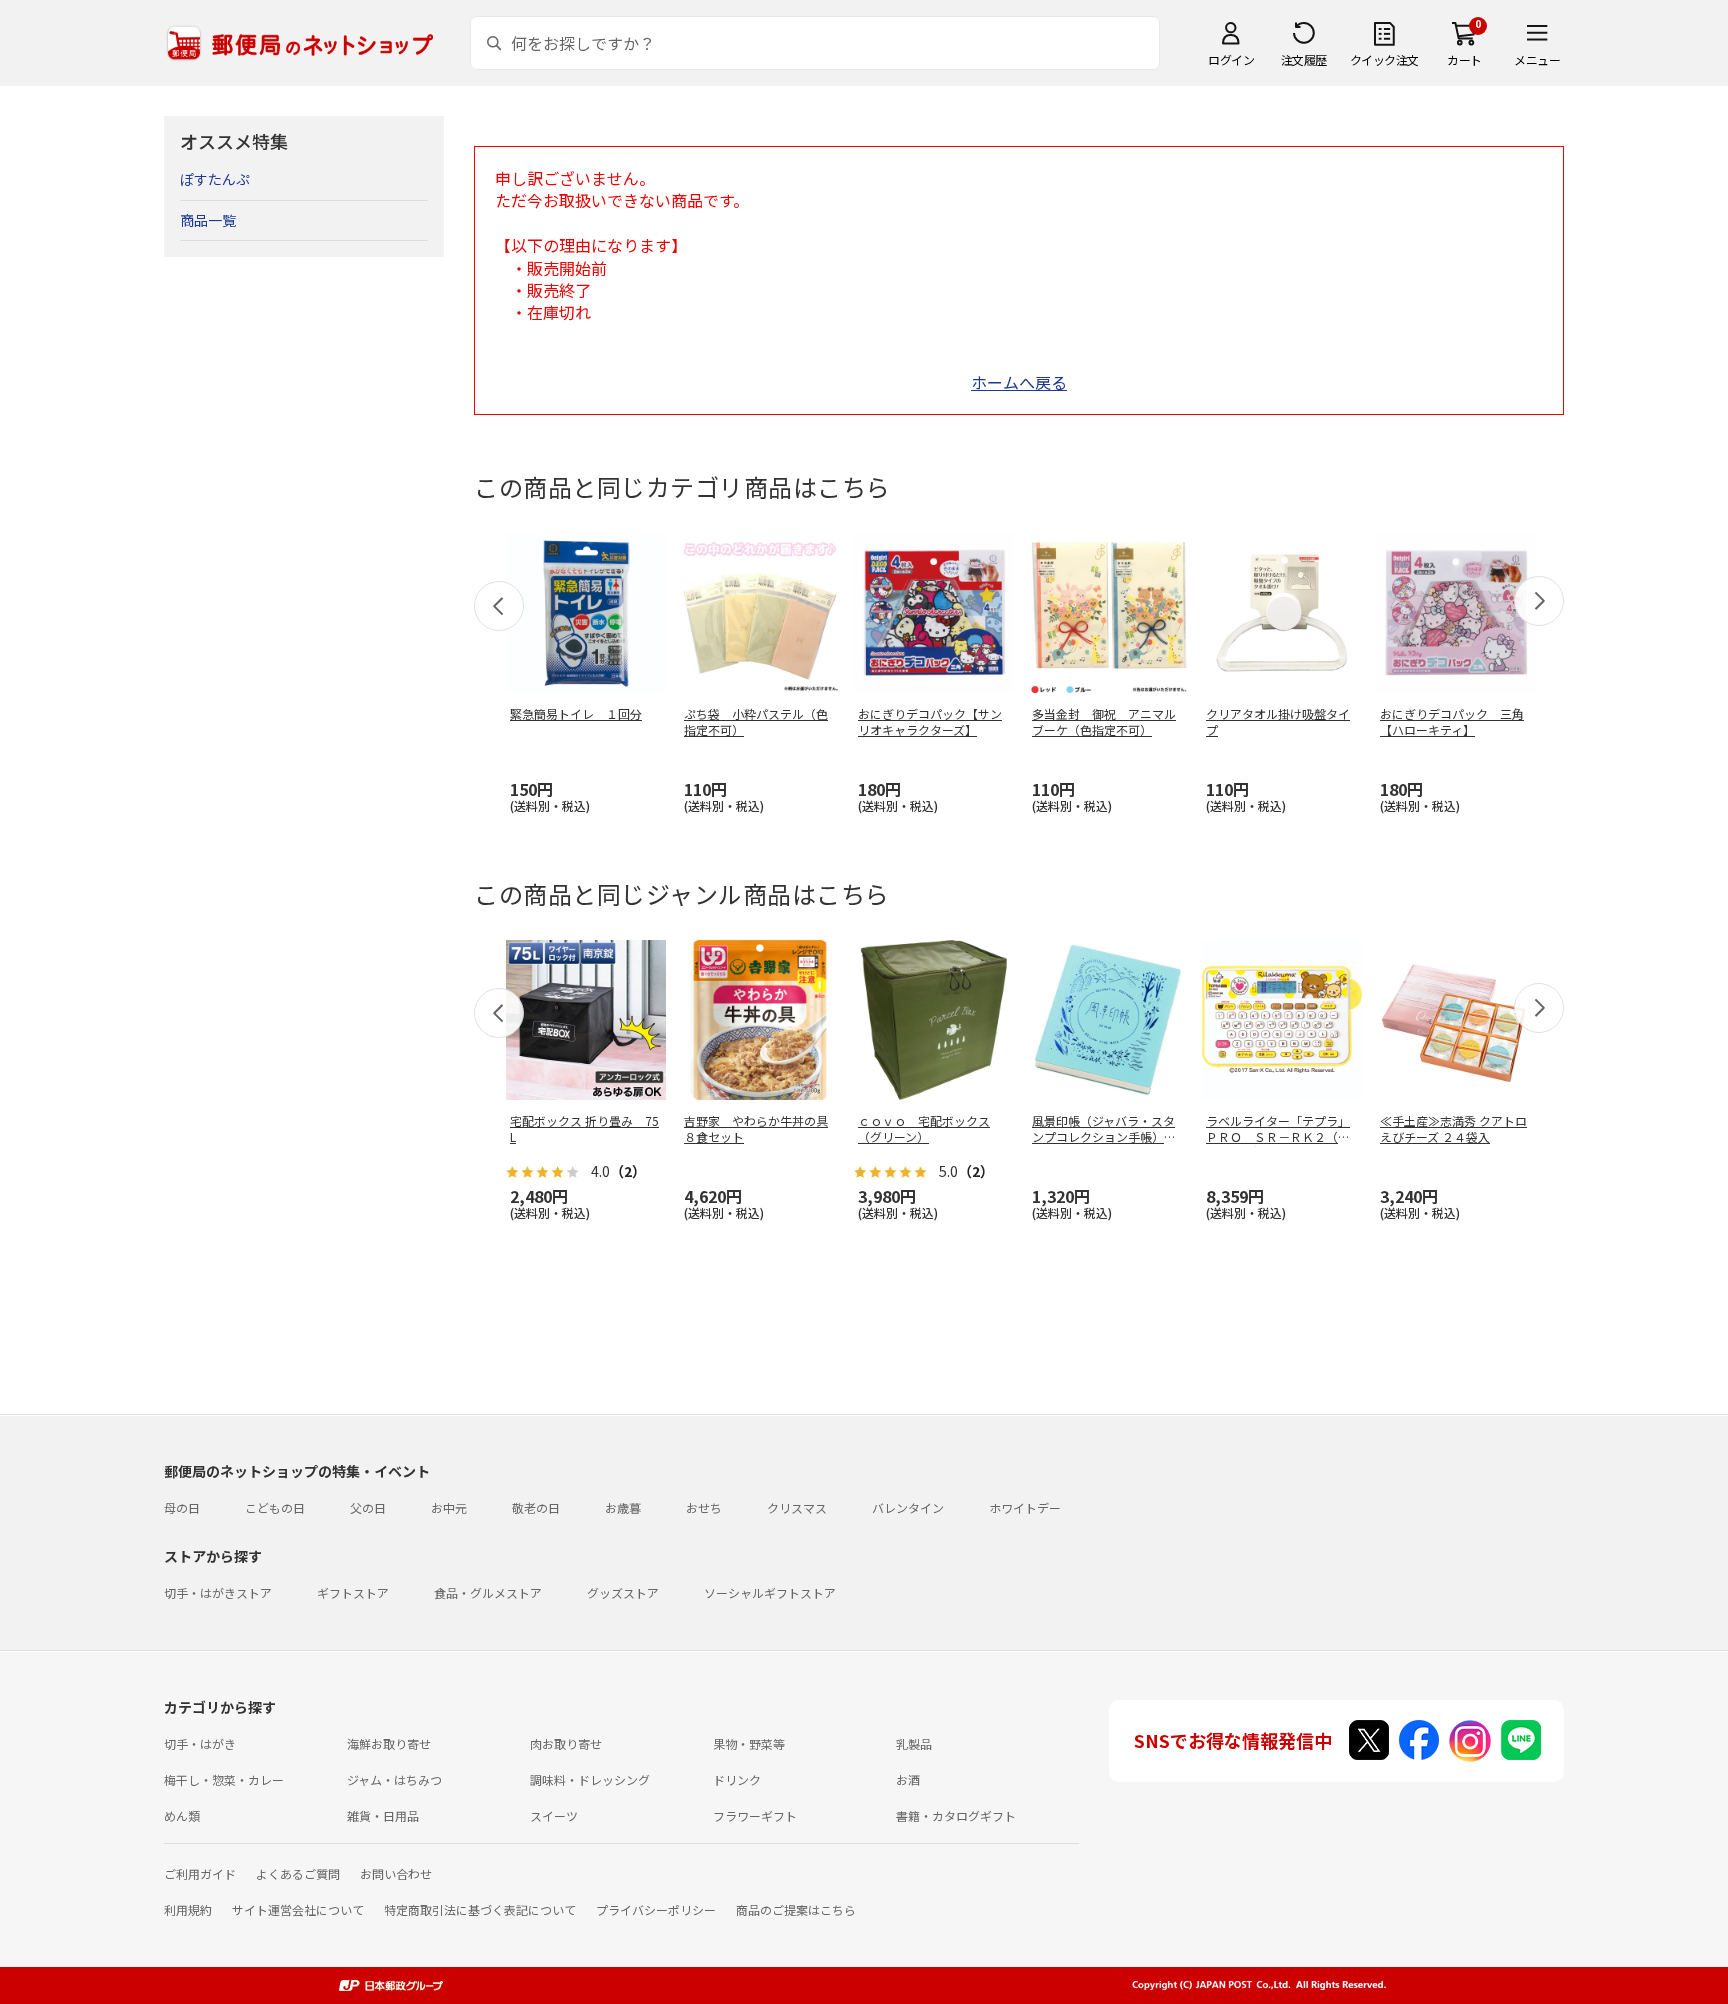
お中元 (449, 1507)
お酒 (908, 1779)
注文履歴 (1304, 59)
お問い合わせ (396, 1873)
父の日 (368, 1507)
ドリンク (737, 1779)
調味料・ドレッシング (590, 1779)
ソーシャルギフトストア (770, 1592)
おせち (704, 1507)
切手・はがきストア (218, 1592)
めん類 (182, 1815)
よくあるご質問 (298, 1873)
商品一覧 (208, 220)
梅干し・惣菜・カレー (224, 1779)
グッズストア (623, 1592)
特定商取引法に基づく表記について (480, 1909)
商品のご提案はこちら (796, 1909)
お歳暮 (623, 1507)
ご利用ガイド (200, 1873)
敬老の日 (536, 1507)
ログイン (1231, 59)
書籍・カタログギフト (956, 1815)
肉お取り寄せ (566, 1743)
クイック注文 (1384, 59)
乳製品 (914, 1743)
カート (1464, 59)
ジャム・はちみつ (394, 1779)
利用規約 (188, 1909)
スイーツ (554, 1815)
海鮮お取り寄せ (389, 1743)
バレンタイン (908, 1507)
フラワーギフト (755, 1815)
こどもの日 (275, 1507)
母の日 (182, 1507)
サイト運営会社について (298, 1909)
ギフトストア (353, 1592)
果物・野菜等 (749, 1743)
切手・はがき (200, 1743)
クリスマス (797, 1507)
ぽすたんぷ (215, 179)
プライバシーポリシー (656, 1909)
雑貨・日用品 (383, 1815)
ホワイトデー (1025, 1507)
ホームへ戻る (1019, 382)
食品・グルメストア (488, 1592)
